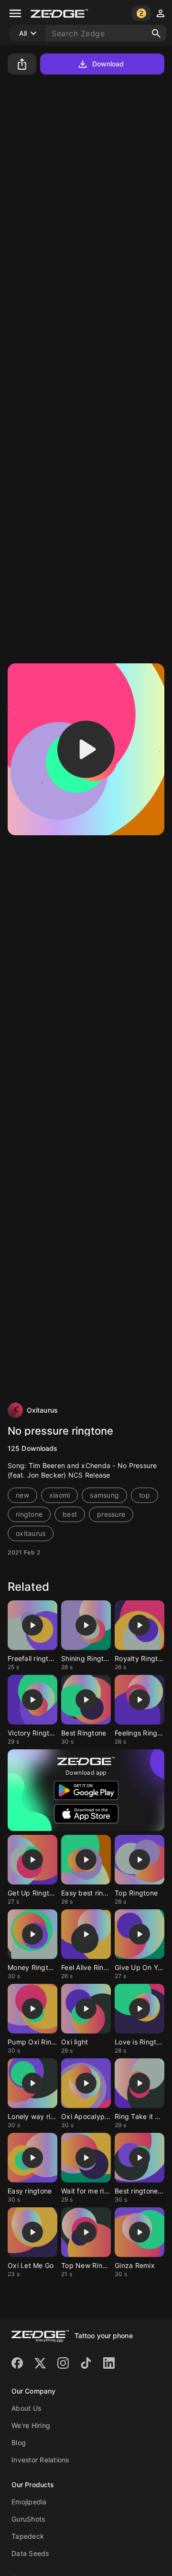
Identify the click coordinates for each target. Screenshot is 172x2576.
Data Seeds (30, 2553)
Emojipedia (29, 2502)
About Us (26, 2408)
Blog (19, 2443)
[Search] (156, 33)
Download (108, 64)
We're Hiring (31, 2425)
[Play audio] (86, 749)
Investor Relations (40, 2460)
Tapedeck (28, 2536)
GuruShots (28, 2519)
